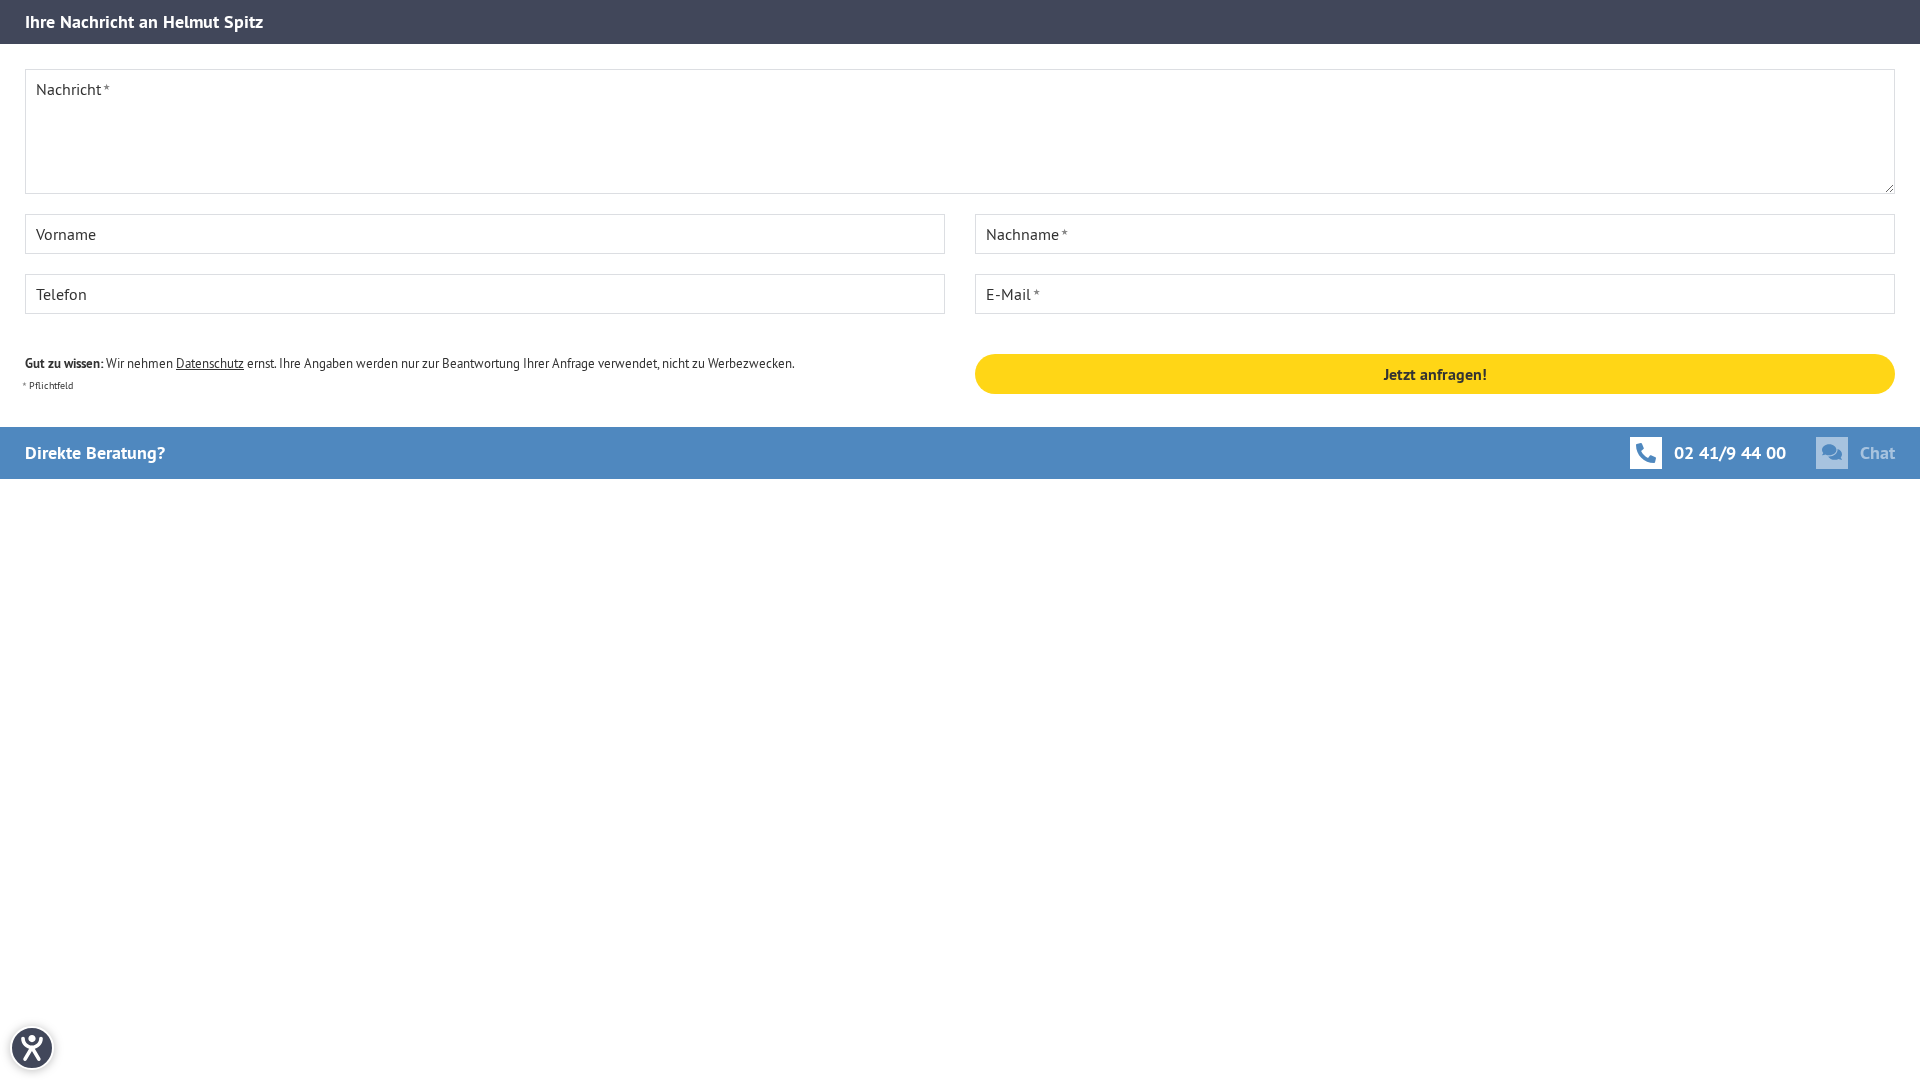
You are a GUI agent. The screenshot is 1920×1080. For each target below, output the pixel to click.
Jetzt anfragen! (1435, 374)
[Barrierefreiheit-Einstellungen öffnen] (32, 1048)
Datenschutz (210, 363)
